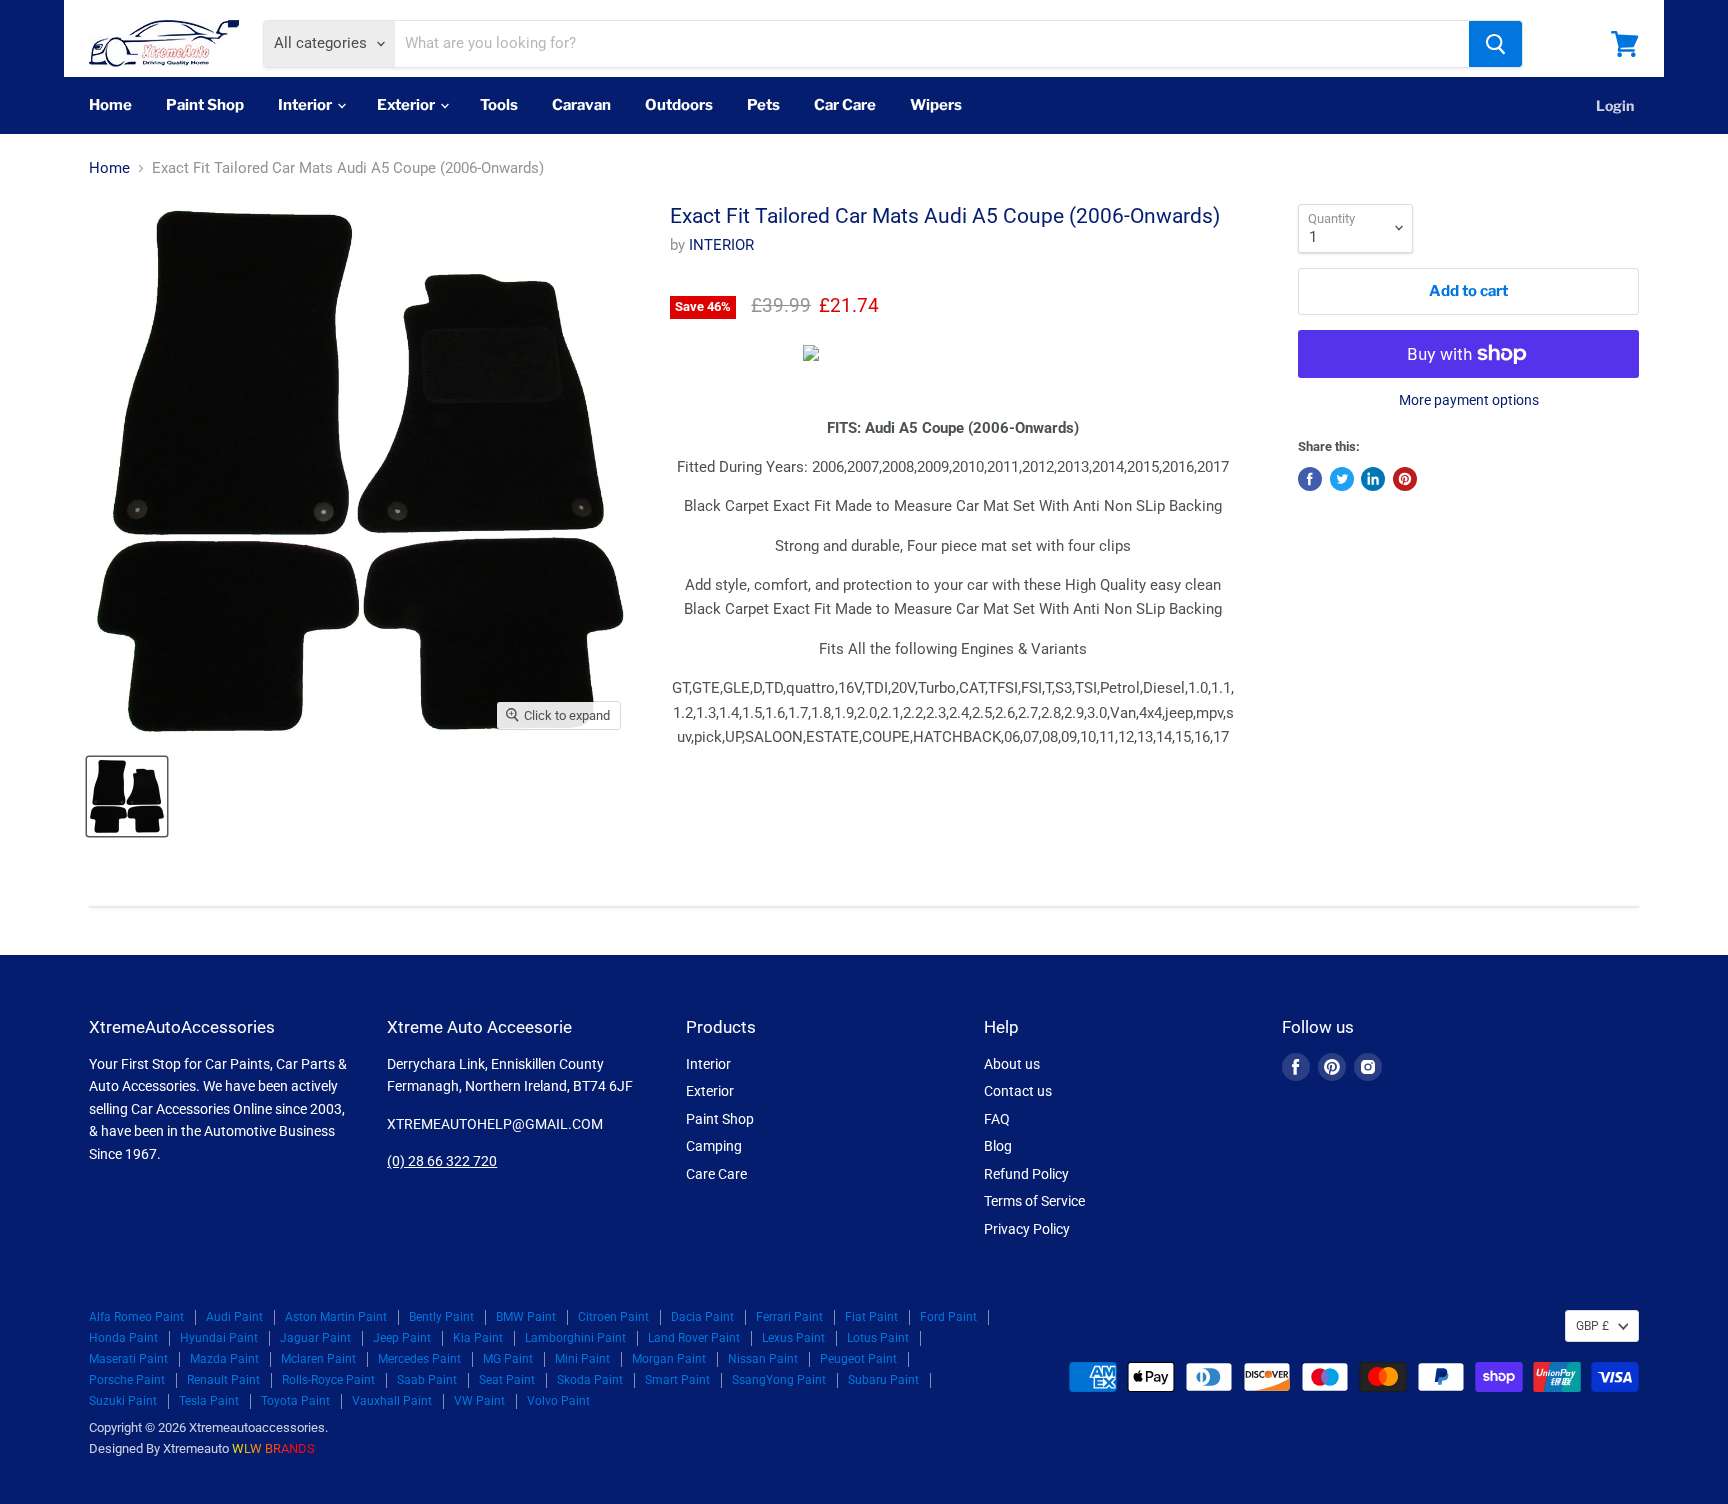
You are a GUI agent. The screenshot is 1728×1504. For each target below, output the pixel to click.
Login (1615, 105)
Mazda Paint (224, 1359)
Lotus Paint (878, 1338)
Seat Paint (507, 1380)
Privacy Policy (1027, 1229)
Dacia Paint (702, 1317)
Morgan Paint (669, 1359)
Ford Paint (948, 1317)
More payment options (1469, 400)
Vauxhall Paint (392, 1401)
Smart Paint (677, 1380)
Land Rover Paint (694, 1338)
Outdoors (679, 105)
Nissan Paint (763, 1359)
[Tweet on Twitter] (1342, 479)
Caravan (581, 105)
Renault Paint (223, 1380)
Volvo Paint (558, 1401)
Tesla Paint (209, 1401)
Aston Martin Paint (336, 1317)
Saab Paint (427, 1380)
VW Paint (479, 1401)
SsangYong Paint (779, 1380)
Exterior (407, 105)
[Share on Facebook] (1310, 479)
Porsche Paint (127, 1380)
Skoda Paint (590, 1380)
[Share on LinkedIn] (1373, 479)
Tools (499, 105)
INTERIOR (721, 245)
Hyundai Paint (219, 1338)
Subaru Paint (883, 1380)
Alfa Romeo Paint (136, 1317)
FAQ (997, 1119)
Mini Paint (582, 1359)
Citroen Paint (613, 1317)
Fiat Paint (871, 1317)
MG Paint (508, 1359)
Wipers (936, 105)
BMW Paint (526, 1317)
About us (1012, 1064)
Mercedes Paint (419, 1359)
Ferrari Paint (789, 1317)
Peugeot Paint (858, 1359)
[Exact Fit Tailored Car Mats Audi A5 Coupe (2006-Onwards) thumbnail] (127, 796)
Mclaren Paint (318, 1359)
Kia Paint (478, 1338)
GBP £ (1592, 1326)
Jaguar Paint (315, 1338)
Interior (306, 105)
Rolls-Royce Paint (328, 1380)
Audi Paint (234, 1317)
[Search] (1495, 44)
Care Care (716, 1174)
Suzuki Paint (123, 1401)
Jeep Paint (402, 1338)
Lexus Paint (793, 1338)
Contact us (1018, 1091)
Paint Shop (205, 105)
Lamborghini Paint (575, 1338)
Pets (763, 105)
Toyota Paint (295, 1401)
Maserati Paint (128, 1359)
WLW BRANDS (273, 1448)
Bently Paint (441, 1317)
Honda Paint (123, 1338)
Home (110, 105)
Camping (714, 1146)
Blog (998, 1146)
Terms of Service (1034, 1201)
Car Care (845, 105)
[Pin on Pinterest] (1405, 479)
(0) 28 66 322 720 (442, 1161)
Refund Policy (1026, 1174)
